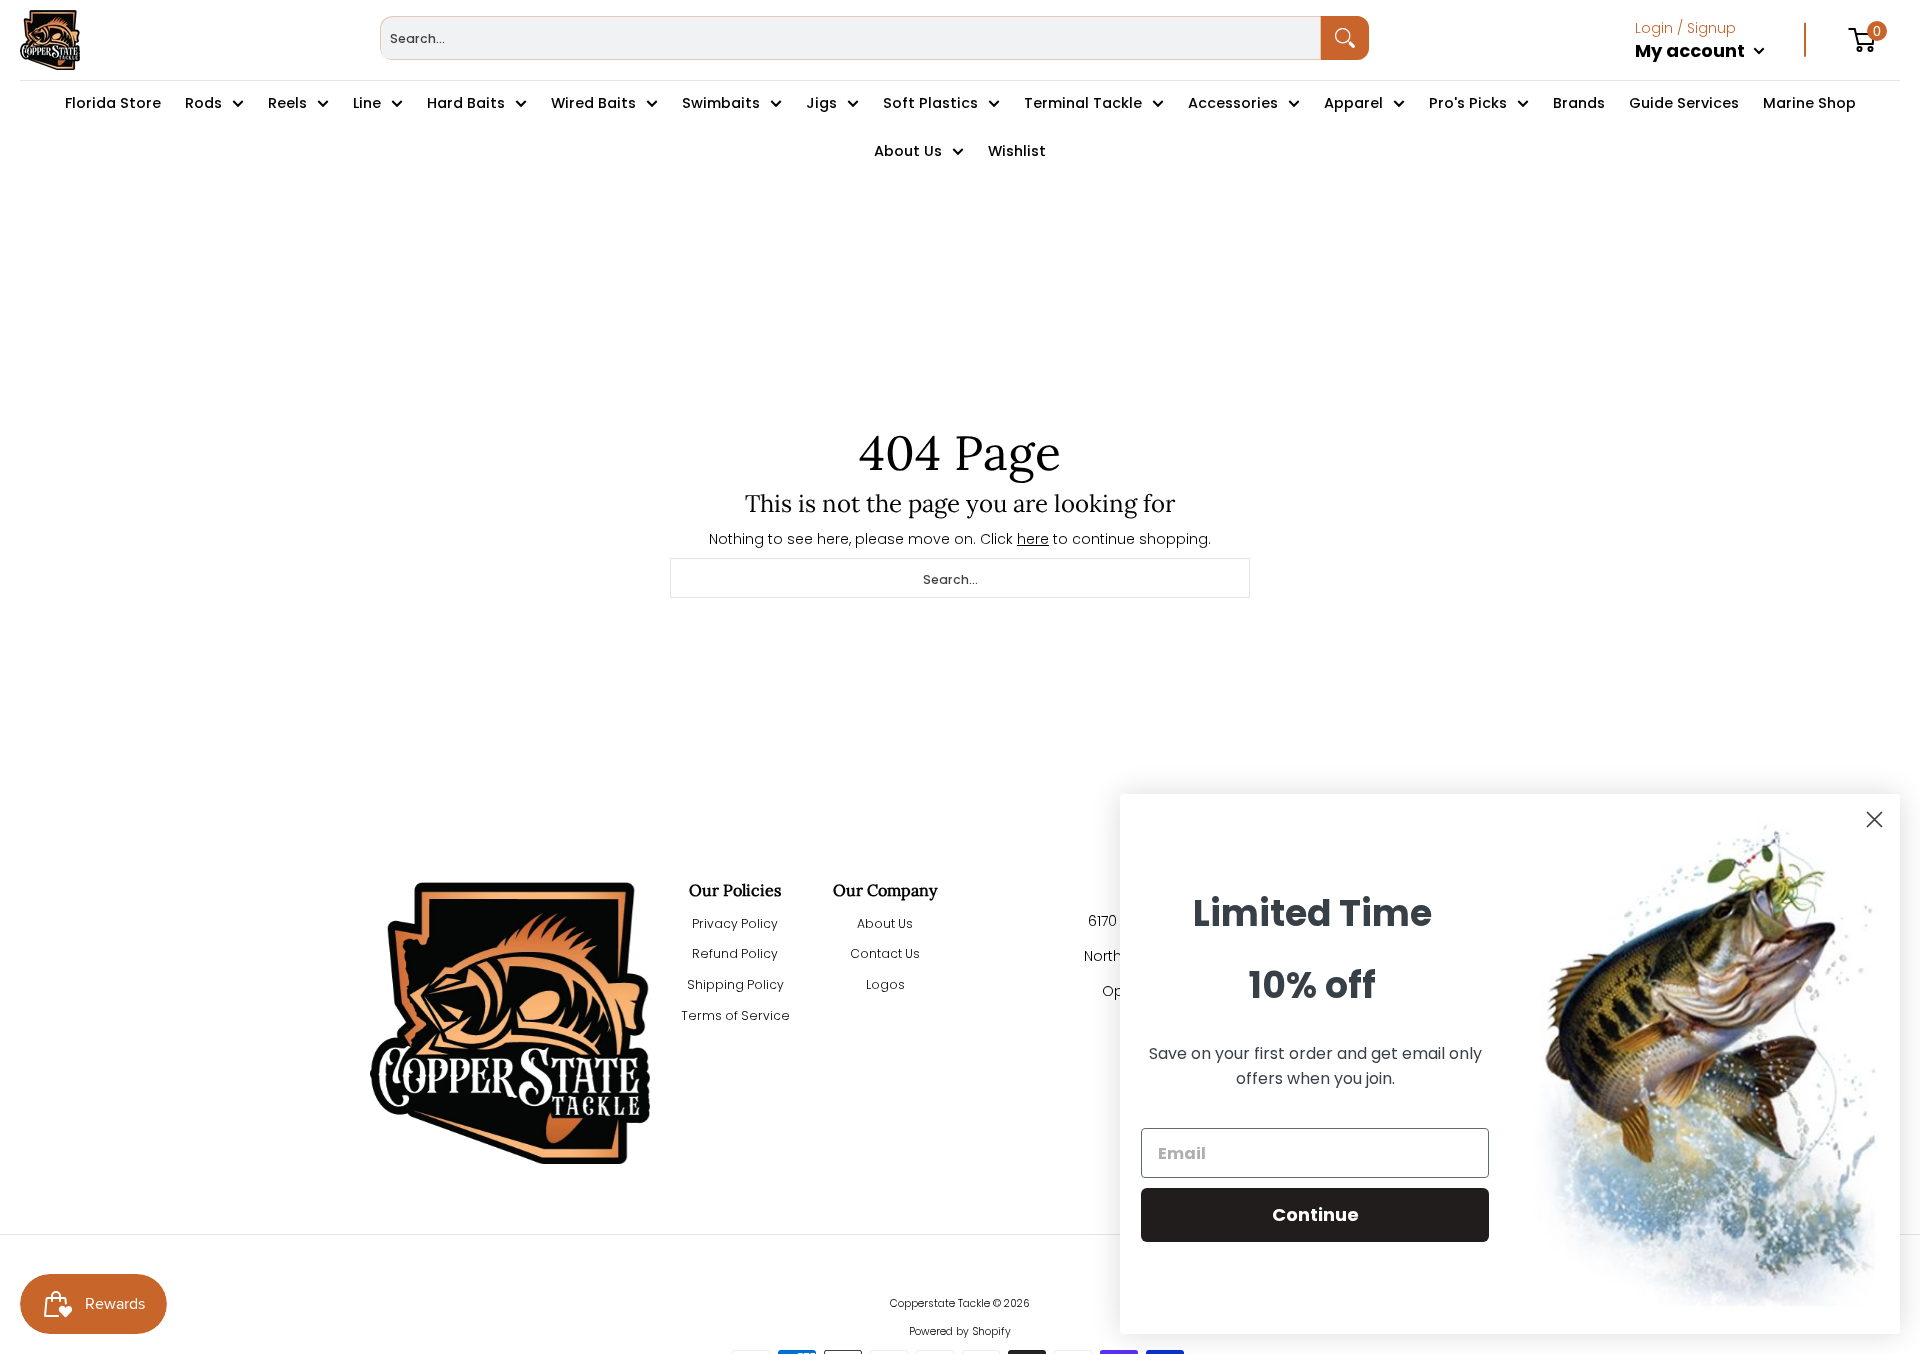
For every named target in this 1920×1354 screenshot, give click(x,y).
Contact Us (885, 953)
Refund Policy (735, 953)
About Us (885, 923)
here (1033, 539)
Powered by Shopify (960, 1331)
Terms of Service (735, 1015)
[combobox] (850, 38)
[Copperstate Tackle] (50, 40)
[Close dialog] (1874, 819)
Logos (885, 984)
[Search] (1345, 38)
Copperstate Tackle (940, 1303)
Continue (1315, 1214)
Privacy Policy (735, 923)
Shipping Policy (735, 984)
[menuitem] (1720, 72)
